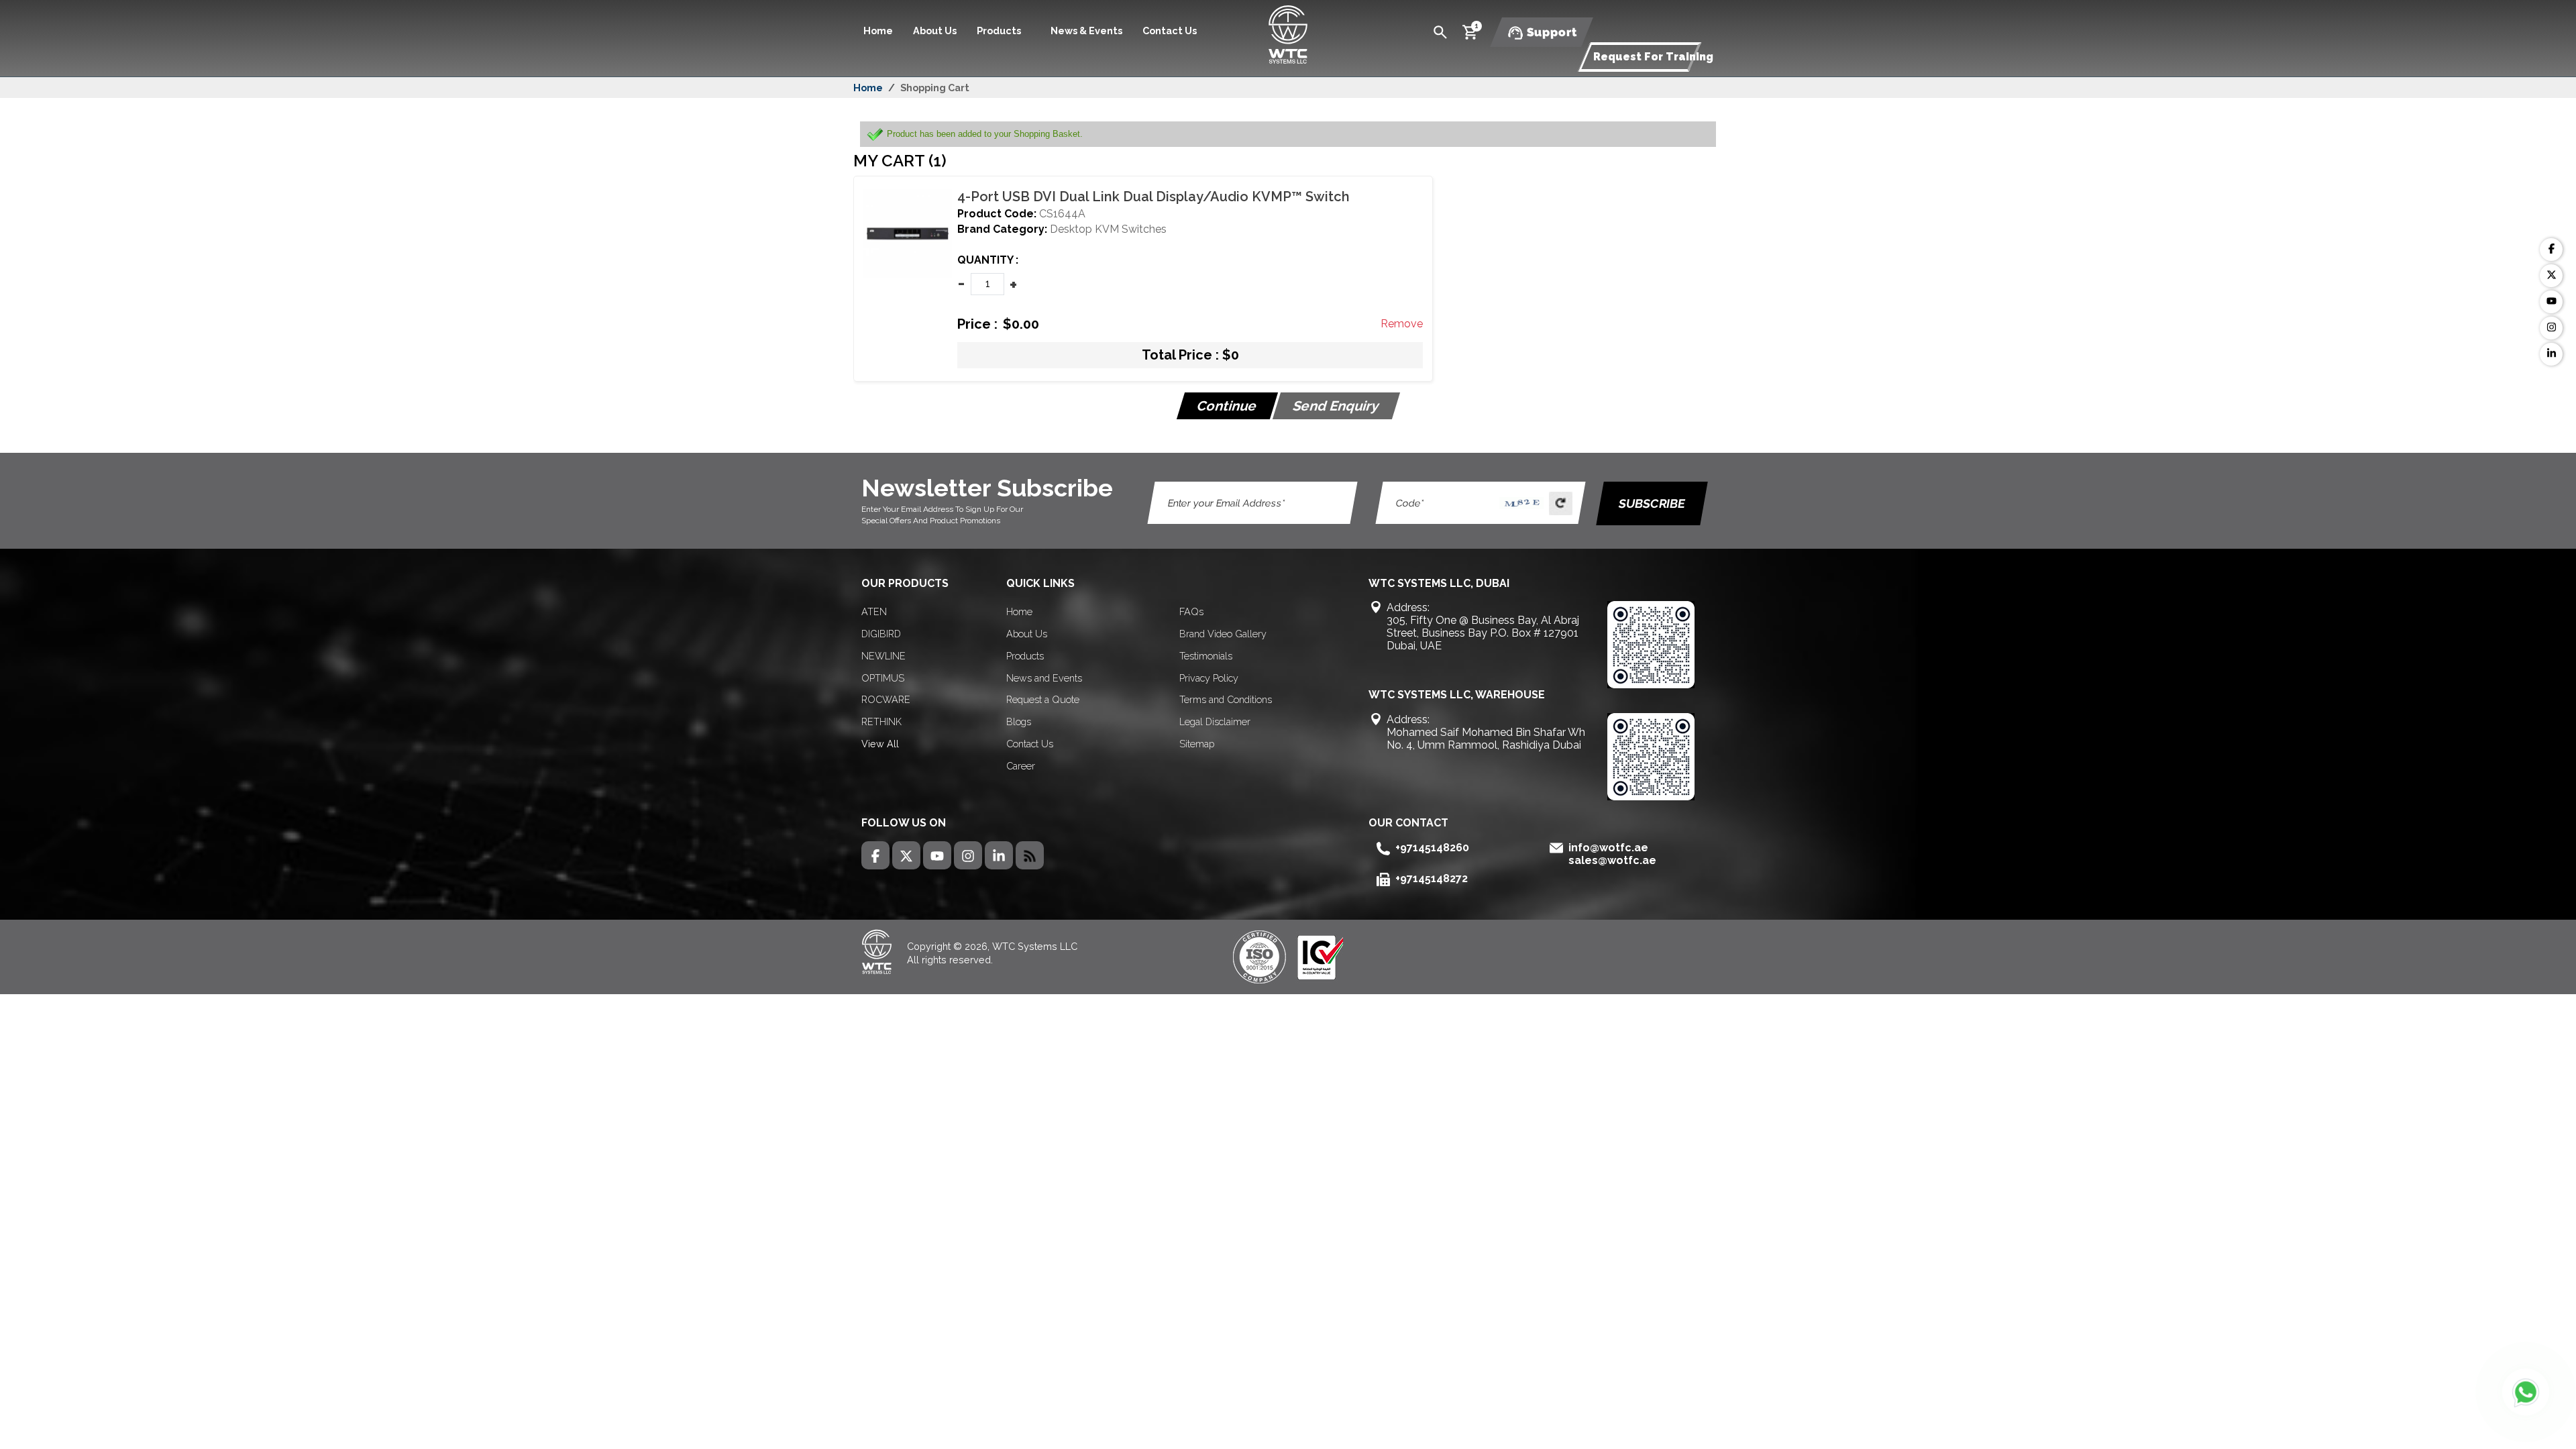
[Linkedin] (2551, 354)
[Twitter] (2551, 276)
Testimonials (1206, 656)
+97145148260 (1432, 848)
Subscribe (1652, 503)
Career (1021, 766)
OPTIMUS (883, 678)
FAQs (1191, 611)
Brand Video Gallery (1223, 634)
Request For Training (1653, 57)
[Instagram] (2551, 328)
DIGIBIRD (881, 634)
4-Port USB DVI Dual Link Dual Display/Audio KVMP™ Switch (1153, 197)
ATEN (874, 611)
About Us (935, 31)
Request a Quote (1043, 699)
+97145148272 (1432, 878)
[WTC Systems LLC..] (1288, 33)
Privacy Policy (1209, 678)
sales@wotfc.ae (1612, 860)
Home (878, 31)
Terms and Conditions (1226, 699)
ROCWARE (886, 699)
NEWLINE (883, 656)
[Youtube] (2551, 302)
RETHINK (881, 721)
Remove (1402, 324)
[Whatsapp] (2526, 1392)
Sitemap (1197, 744)
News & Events (1086, 31)
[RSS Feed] (1030, 855)
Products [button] (1000, 31)
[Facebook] (2551, 250)
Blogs (1019, 721)
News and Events (1044, 678)
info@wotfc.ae (1608, 848)
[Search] (1440, 31)
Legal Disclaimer (1215, 721)
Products (1025, 656)
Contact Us (1170, 31)
